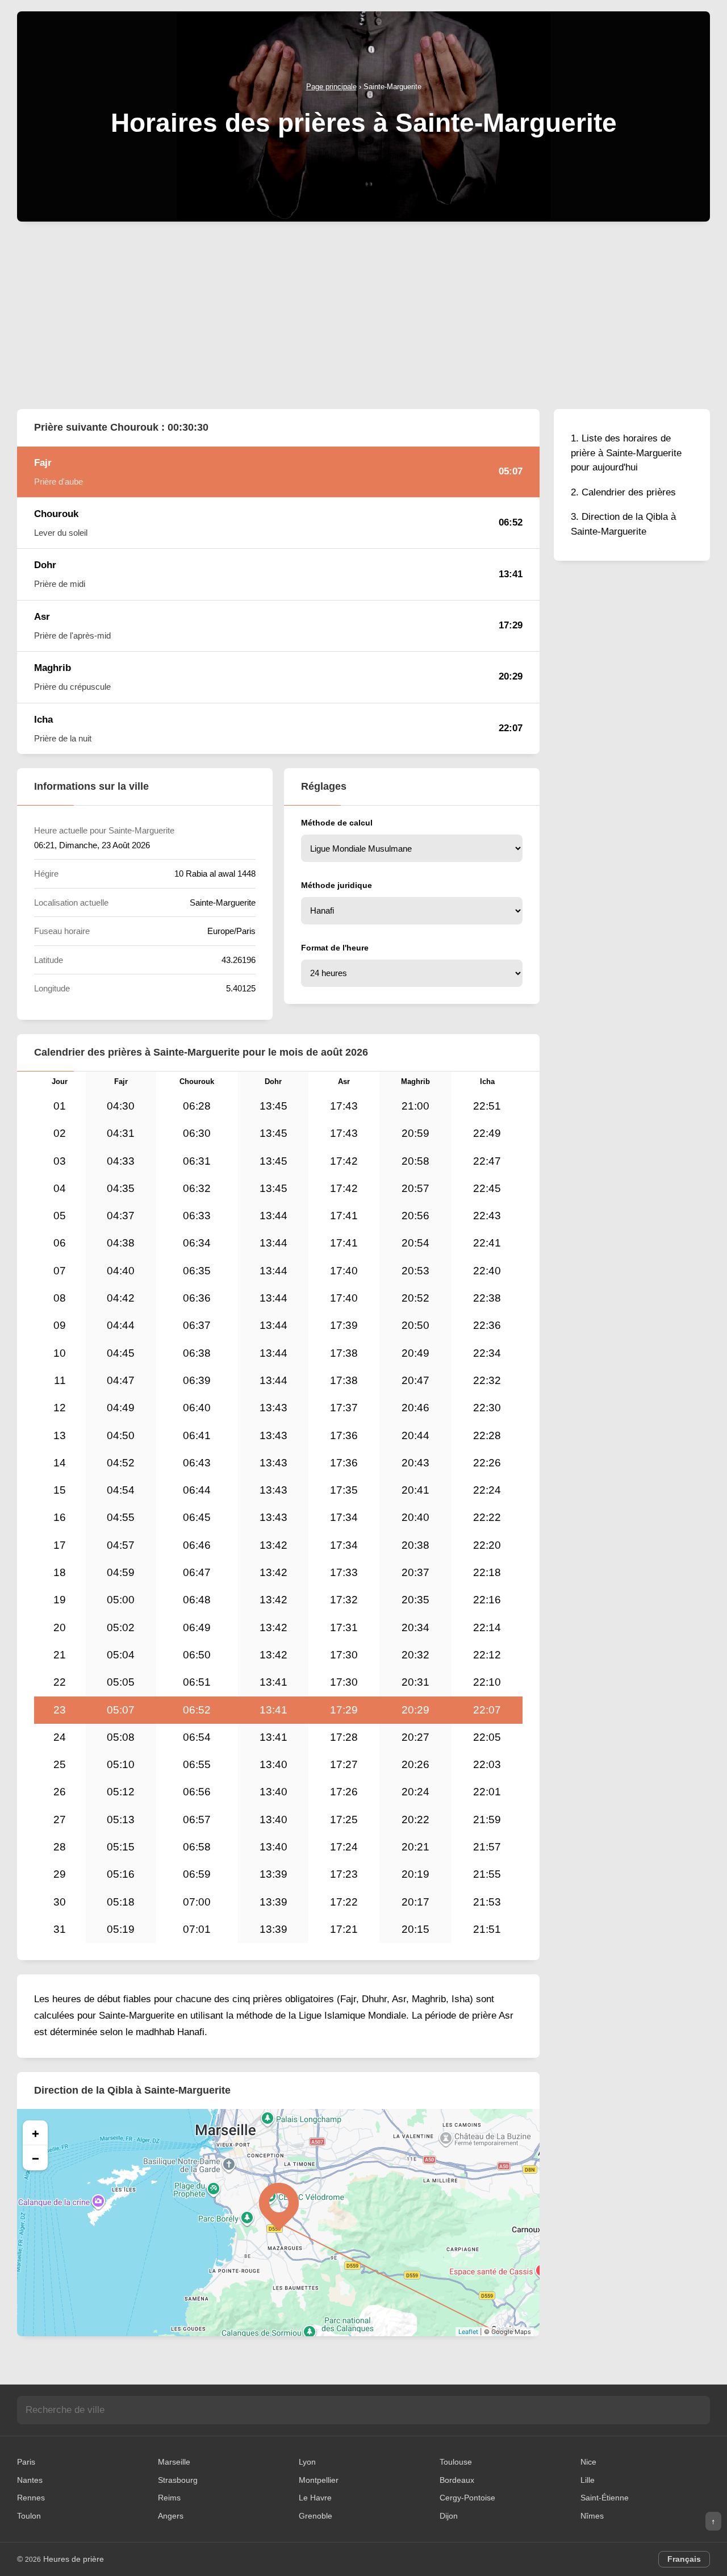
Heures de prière (74, 2559)
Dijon (449, 2516)
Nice (588, 2462)
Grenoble (316, 2516)
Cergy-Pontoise (467, 2498)
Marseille (174, 2462)
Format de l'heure (335, 948)
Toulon (29, 2516)
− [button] (35, 2158)
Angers (171, 2516)
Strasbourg (178, 2480)
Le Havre (315, 2498)
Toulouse (456, 2462)
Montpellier (319, 2480)
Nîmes (592, 2516)
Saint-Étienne (605, 2498)
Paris (26, 2462)
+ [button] (35, 2133)
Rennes (31, 2498)
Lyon (307, 2462)
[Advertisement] (363, 315)
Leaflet (468, 2332)
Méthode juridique (337, 885)
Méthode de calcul (337, 823)
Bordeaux (457, 2480)
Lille (588, 2480)
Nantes (30, 2480)
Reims (169, 2498)
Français (684, 2559)
